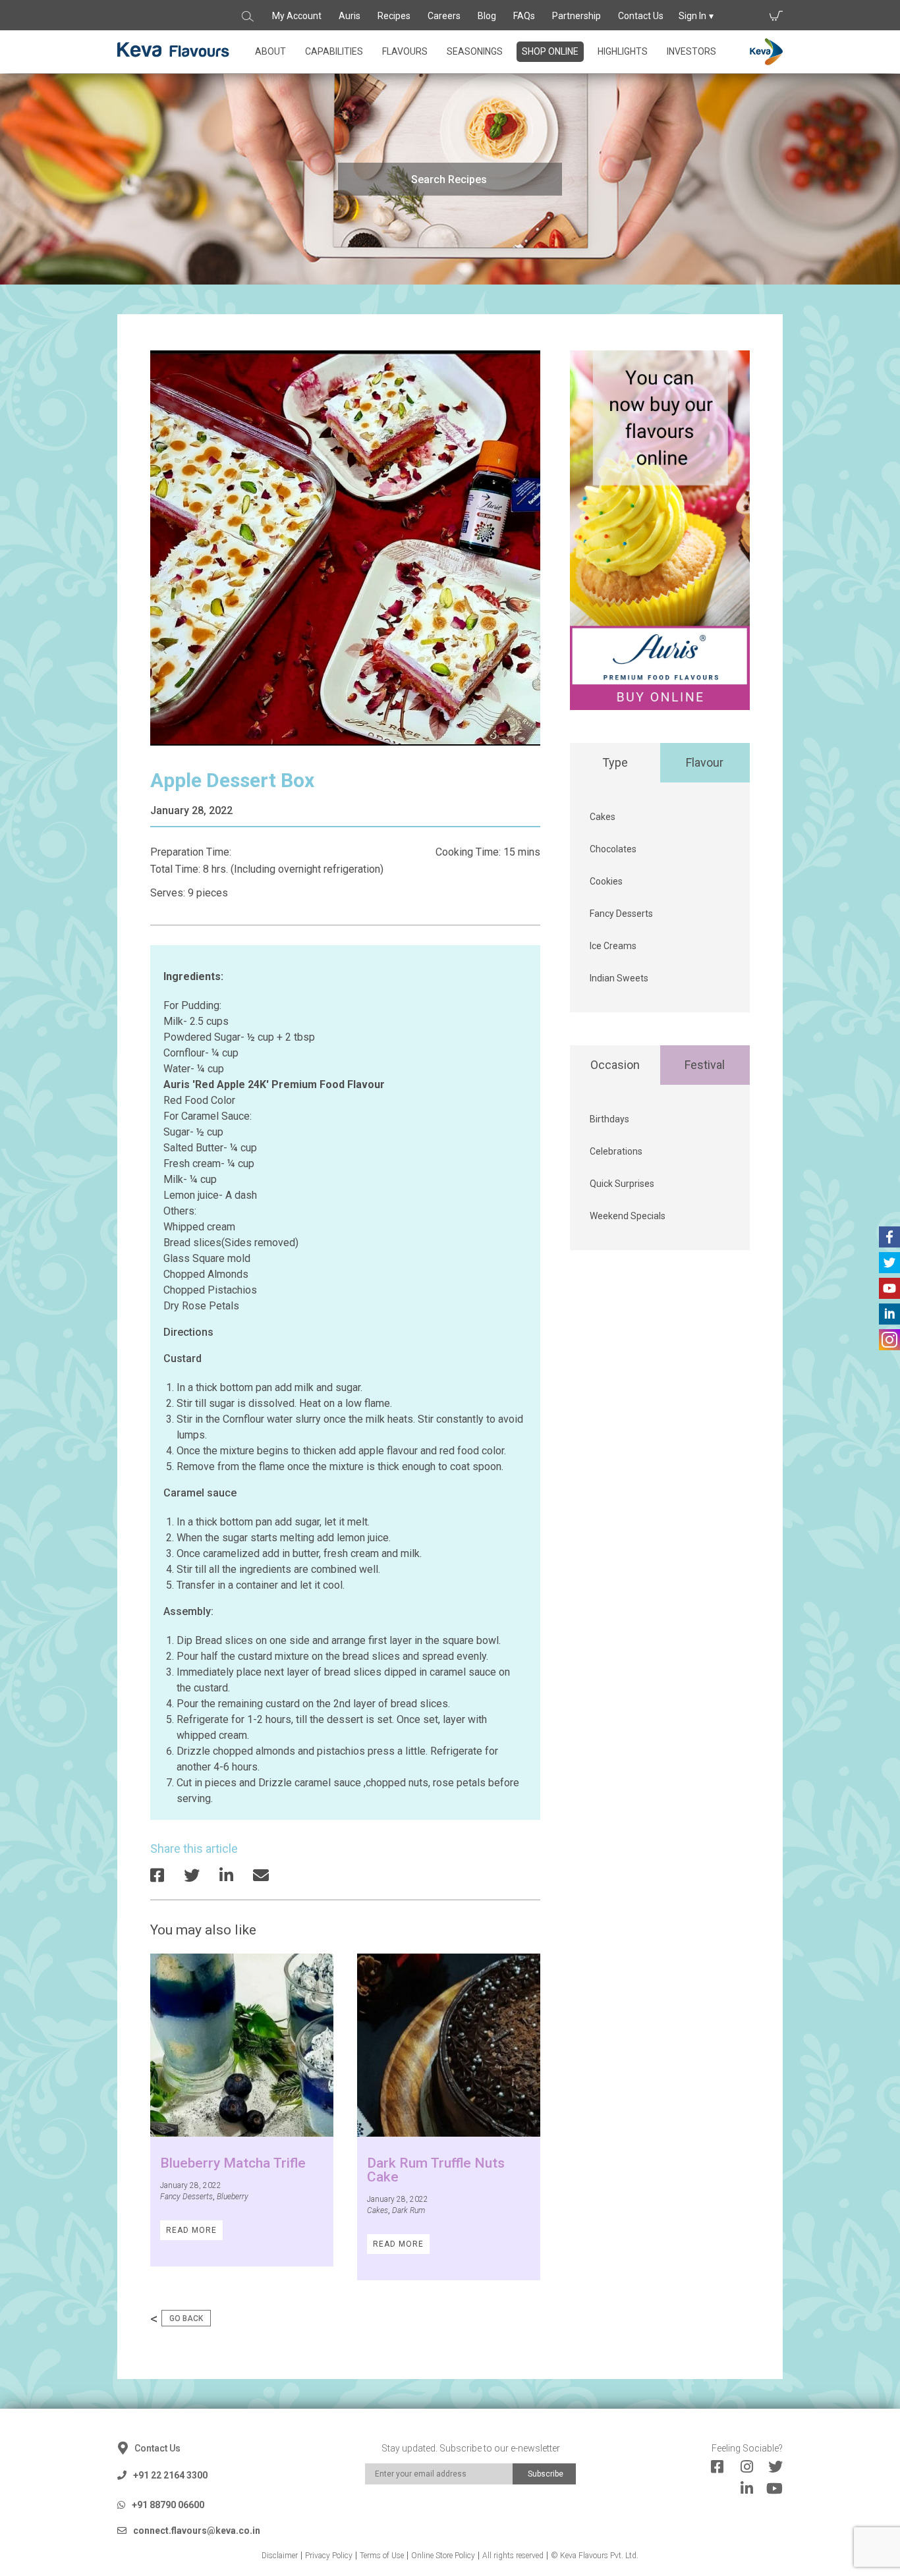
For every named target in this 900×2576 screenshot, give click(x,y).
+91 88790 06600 (168, 2505)
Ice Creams (613, 946)
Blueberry (233, 2197)
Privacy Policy (329, 2556)
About (270, 51)
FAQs (524, 16)
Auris (350, 16)
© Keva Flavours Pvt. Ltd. (595, 2556)
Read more (191, 2230)
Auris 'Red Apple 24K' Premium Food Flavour (274, 1084)
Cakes (378, 2210)
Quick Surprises (622, 1184)
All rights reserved (513, 2556)
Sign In (692, 16)
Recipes (394, 16)
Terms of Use (382, 2556)
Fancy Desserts (186, 2197)
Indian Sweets (619, 978)
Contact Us (641, 16)
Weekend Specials (628, 1216)
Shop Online (550, 51)
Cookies (606, 881)
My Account (297, 16)
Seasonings (475, 51)
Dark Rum (408, 2210)
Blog (487, 16)
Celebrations (616, 1151)
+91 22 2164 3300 (170, 2475)
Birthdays (609, 1119)
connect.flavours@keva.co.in (197, 2531)
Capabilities (334, 51)
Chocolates (613, 849)
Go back (186, 2318)
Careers (444, 16)
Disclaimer (280, 2556)
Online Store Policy (443, 2556)
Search (248, 16)
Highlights (623, 51)
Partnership (577, 16)
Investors (691, 51)
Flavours (405, 51)
